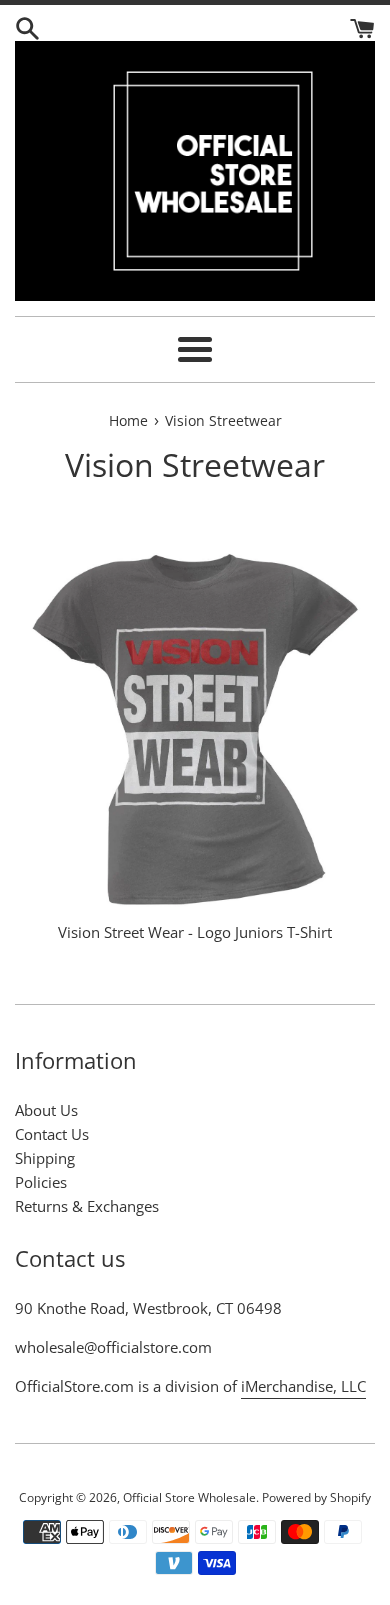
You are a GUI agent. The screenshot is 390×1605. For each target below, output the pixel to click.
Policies (41, 1182)
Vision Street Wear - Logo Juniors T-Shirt (195, 932)
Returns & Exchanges (87, 1206)
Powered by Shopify (316, 1497)
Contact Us (52, 1134)
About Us (46, 1110)
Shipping (45, 1158)
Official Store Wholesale (189, 1497)
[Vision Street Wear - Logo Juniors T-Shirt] (195, 730)
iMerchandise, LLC (303, 1386)
